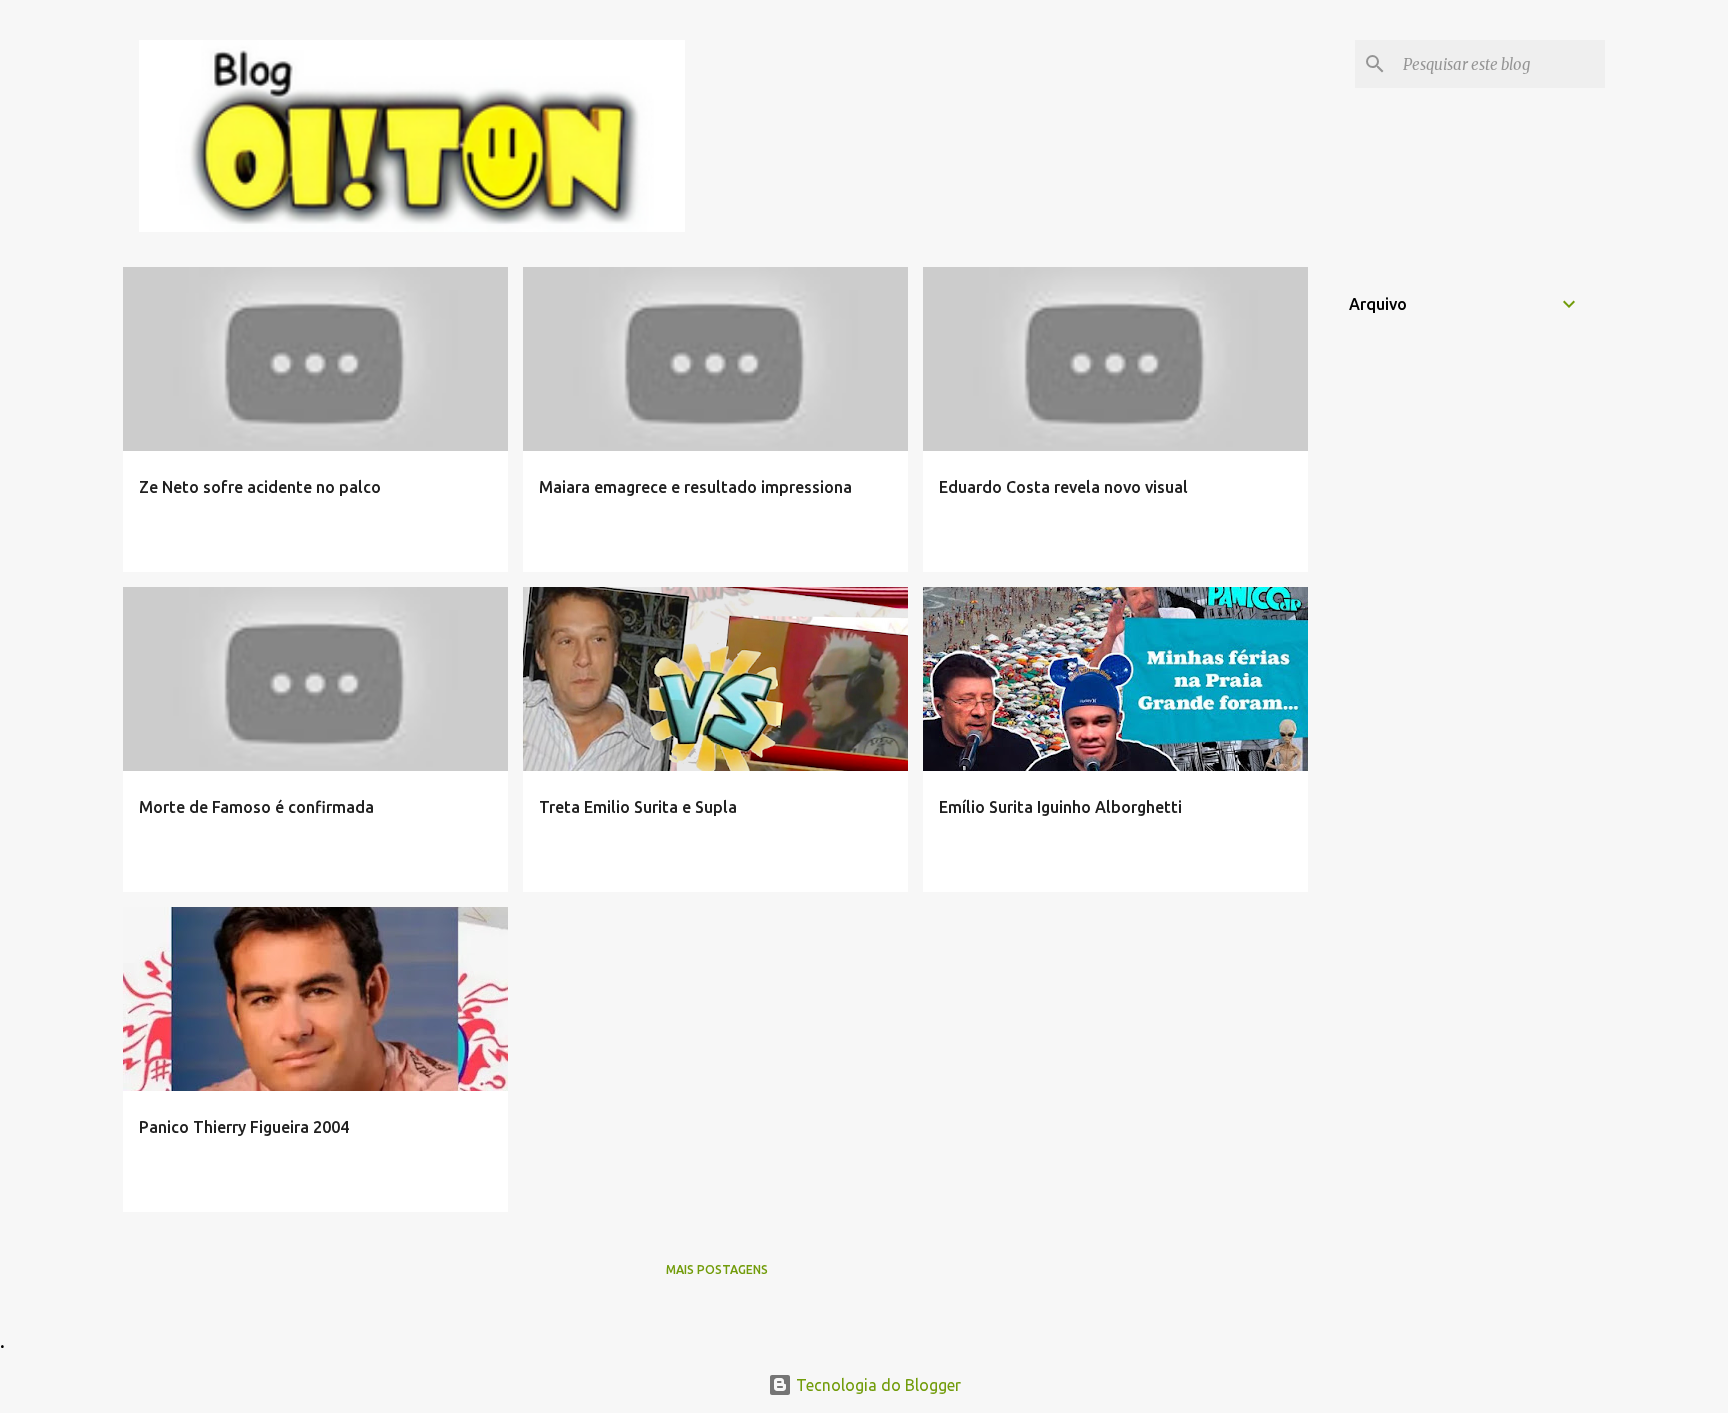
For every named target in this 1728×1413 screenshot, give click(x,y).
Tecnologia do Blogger (876, 1385)
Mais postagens (717, 1269)
